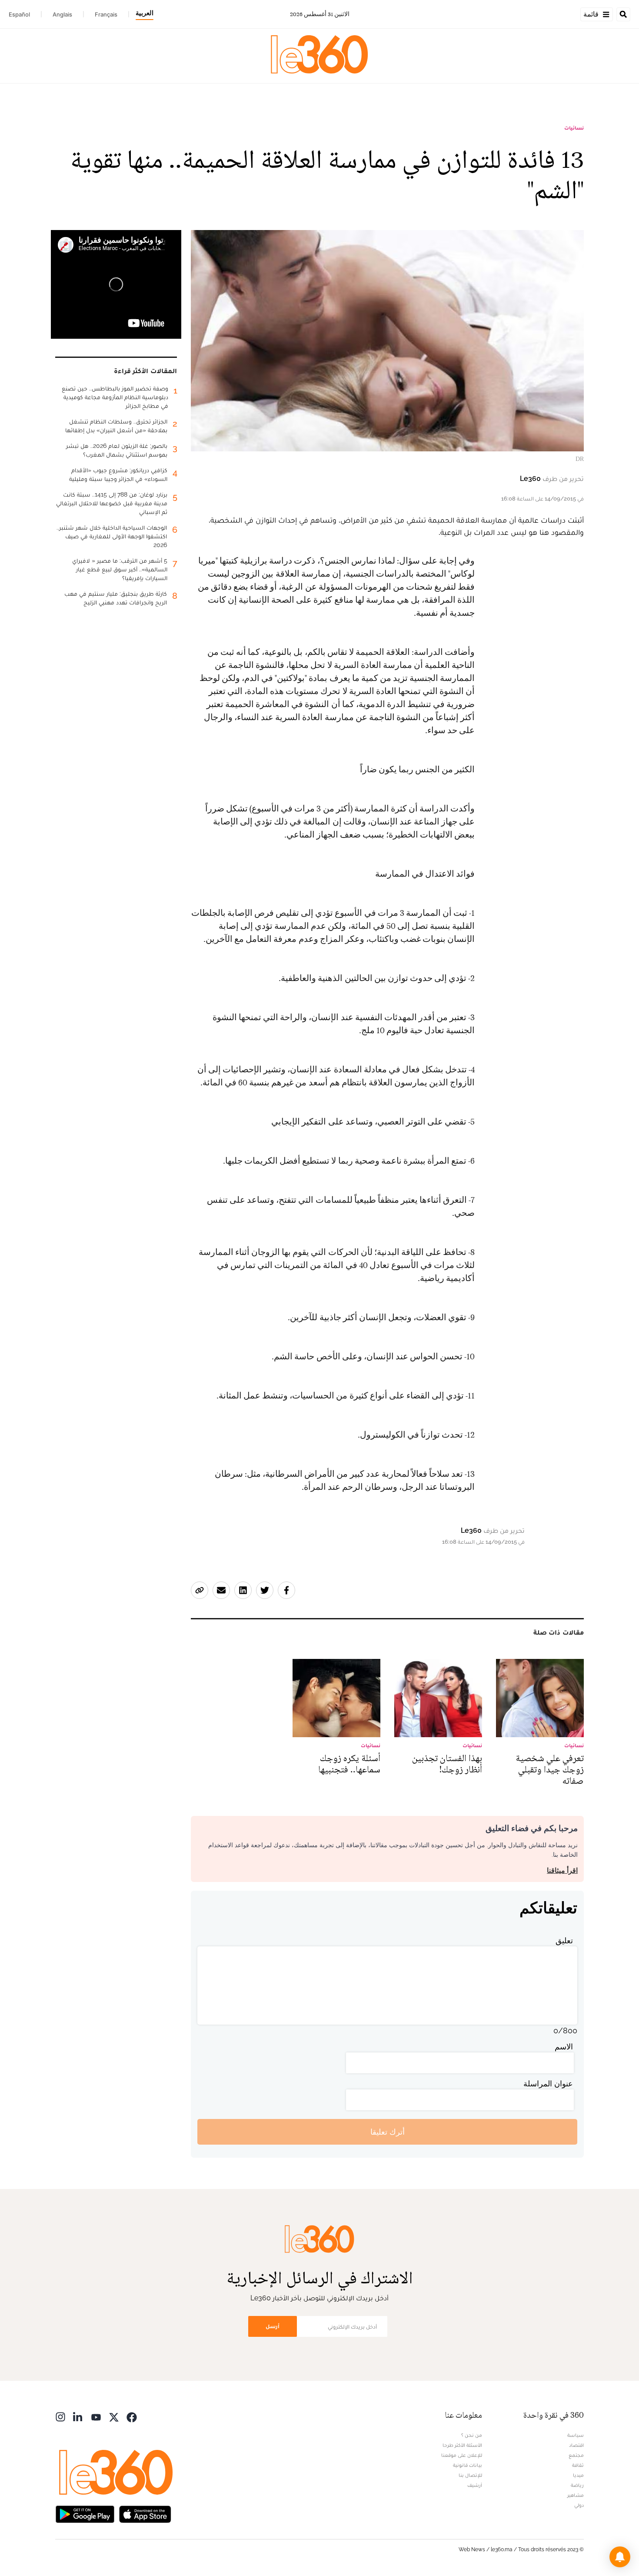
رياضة (577, 2485)
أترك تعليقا (388, 2132)
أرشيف (475, 2485)
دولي (579, 2505)
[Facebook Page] (132, 2416)
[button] (620, 2557)
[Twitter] (114, 2416)
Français (106, 14)
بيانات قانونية (468, 2465)
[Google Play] (85, 2513)
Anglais (62, 14)
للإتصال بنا (470, 2475)
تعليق (564, 1940)
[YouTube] (96, 2416)
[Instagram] (60, 2416)
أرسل (273, 2326)
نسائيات (574, 128)
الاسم (564, 2047)
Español (19, 14)
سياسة (576, 2435)
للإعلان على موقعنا (462, 2455)
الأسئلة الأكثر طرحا (462, 2445)
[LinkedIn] (78, 2416)
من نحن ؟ (472, 2435)
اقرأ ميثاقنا (562, 1870)
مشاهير (576, 2495)
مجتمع (576, 2455)
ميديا (578, 2475)
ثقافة (578, 2465)
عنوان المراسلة (548, 2084)
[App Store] (145, 2513)
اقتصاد (576, 2445)
